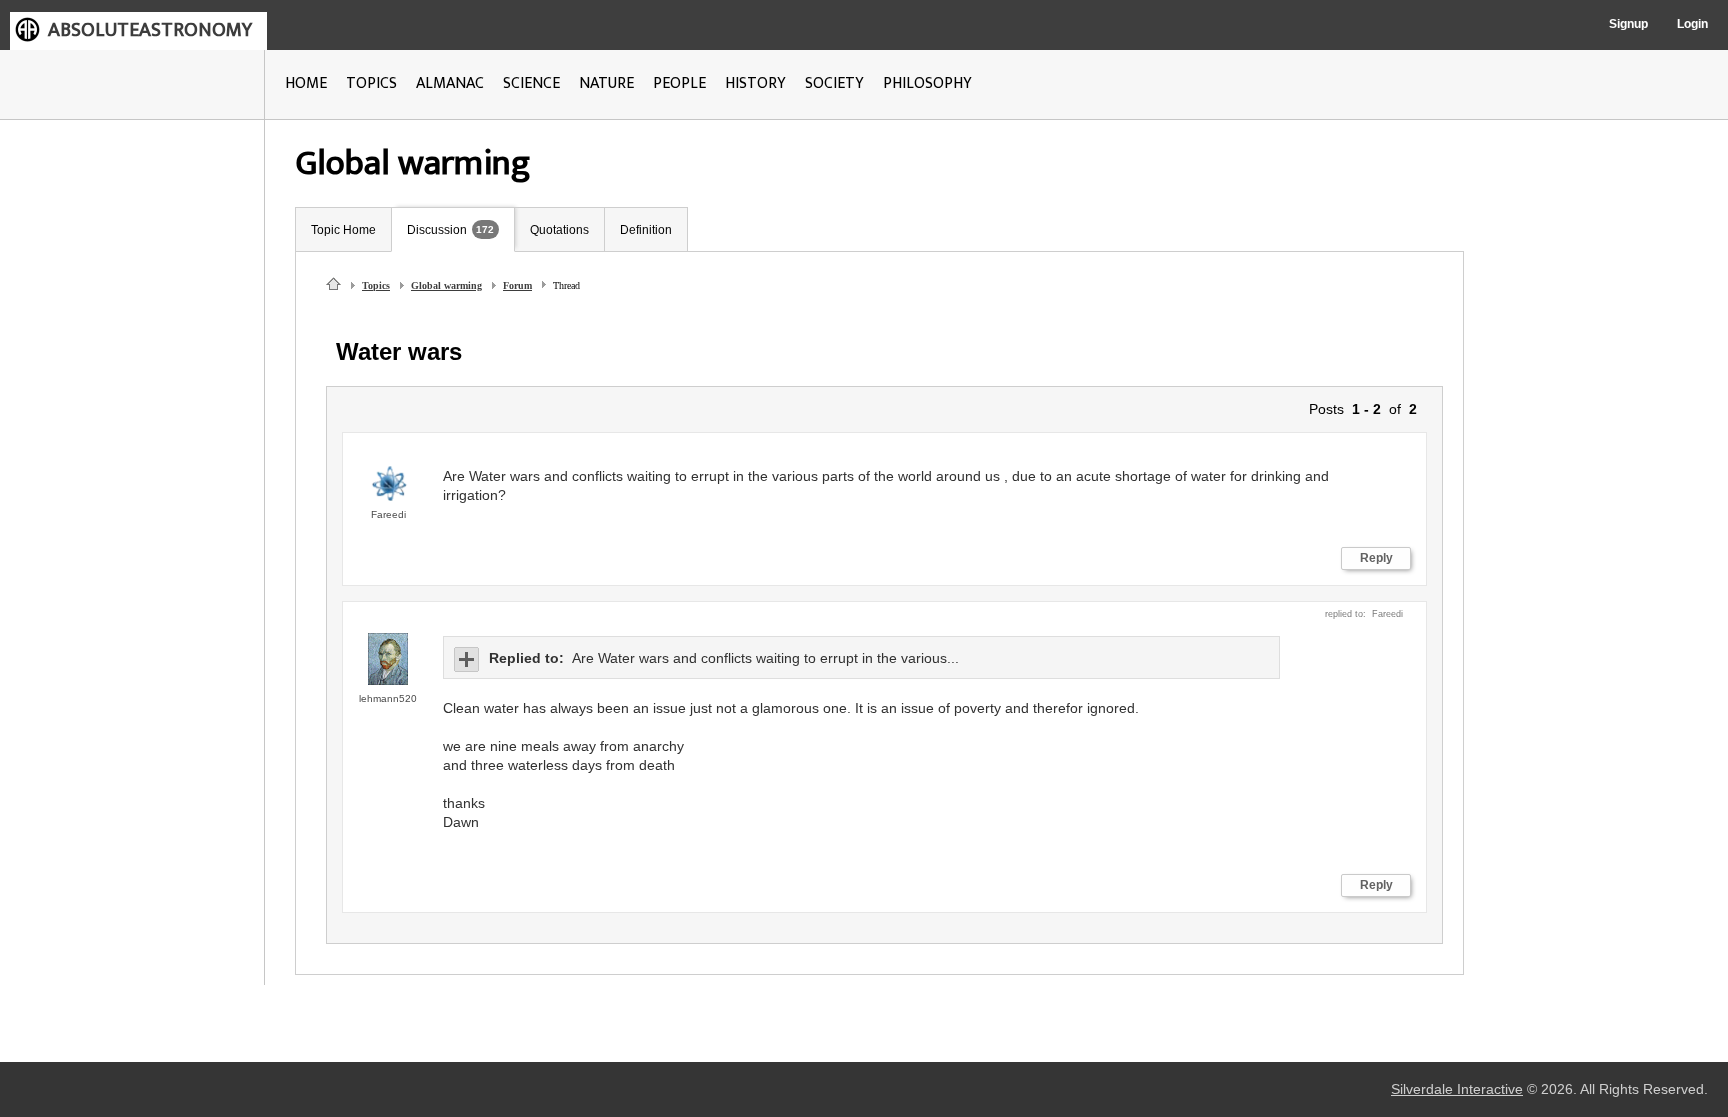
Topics (376, 285)
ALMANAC (450, 83)
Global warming (446, 285)
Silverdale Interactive (1457, 1089)
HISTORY (755, 83)
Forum (517, 285)
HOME (306, 83)
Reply (1376, 558)
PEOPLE (679, 83)
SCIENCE (531, 83)
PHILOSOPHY (927, 83)
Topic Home (343, 230)
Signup (1628, 24)
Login (1692, 24)
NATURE (606, 83)
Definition (646, 230)
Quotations (559, 230)
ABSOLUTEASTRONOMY (150, 30)
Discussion (437, 230)
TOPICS (371, 83)
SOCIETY (834, 83)
